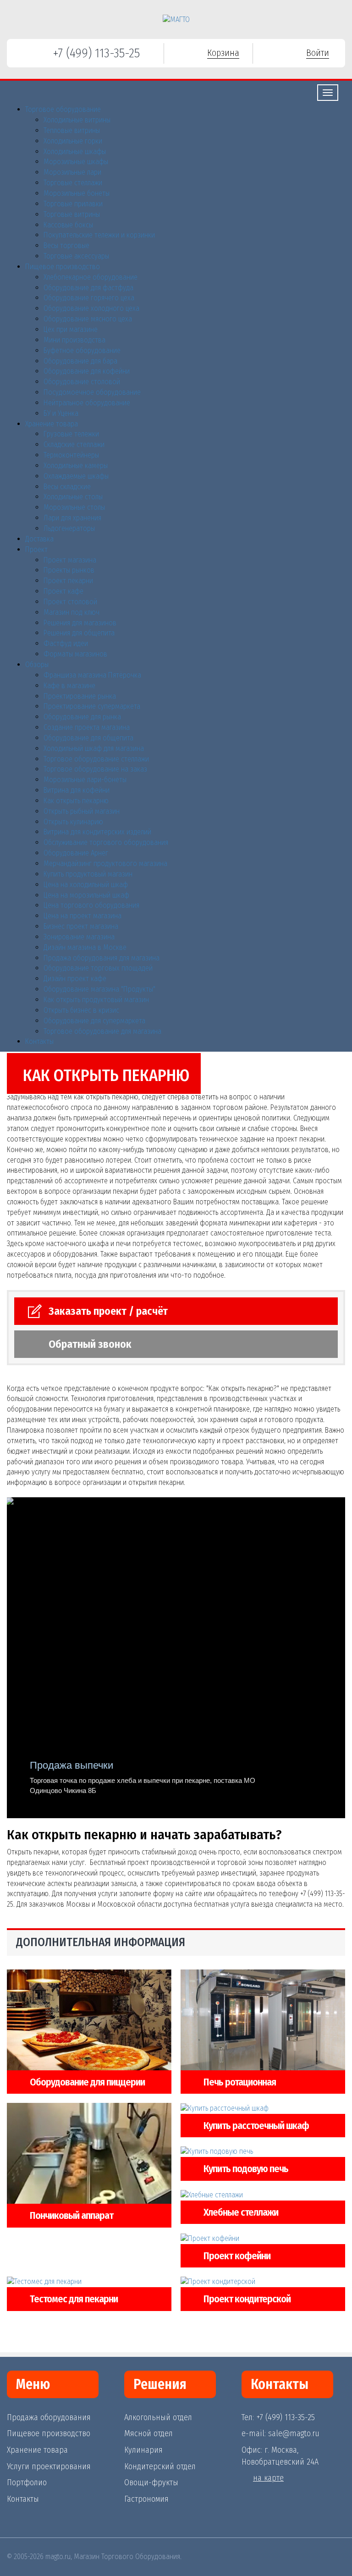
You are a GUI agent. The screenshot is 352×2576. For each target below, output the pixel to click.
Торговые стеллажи (73, 183)
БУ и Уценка (61, 413)
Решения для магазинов (80, 623)
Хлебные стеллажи (241, 2212)
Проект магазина (70, 560)
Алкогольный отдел (158, 2417)
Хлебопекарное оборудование (91, 277)
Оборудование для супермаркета (94, 1021)
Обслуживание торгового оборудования (106, 842)
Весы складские (67, 487)
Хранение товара (52, 424)
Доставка (39, 539)
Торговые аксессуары (76, 256)
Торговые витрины (72, 214)
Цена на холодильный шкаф (86, 885)
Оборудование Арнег (76, 853)
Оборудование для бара (80, 361)
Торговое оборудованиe (63, 109)
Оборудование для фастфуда (88, 288)
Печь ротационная (240, 2082)
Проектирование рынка (80, 696)
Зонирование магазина (79, 937)
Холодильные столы (73, 497)
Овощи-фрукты (151, 2482)
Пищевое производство (63, 267)
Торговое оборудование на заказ (95, 769)
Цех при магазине (71, 329)
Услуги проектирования (49, 2466)
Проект (36, 549)
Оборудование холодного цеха (91, 308)
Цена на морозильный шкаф (86, 895)
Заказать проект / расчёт (108, 1311)
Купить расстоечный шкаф (256, 2126)
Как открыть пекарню (76, 801)
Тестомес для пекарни (74, 2299)
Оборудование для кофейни (87, 371)
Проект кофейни (237, 2256)
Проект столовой (70, 602)
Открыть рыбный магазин (82, 811)
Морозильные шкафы (76, 162)
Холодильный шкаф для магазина (94, 748)
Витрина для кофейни (77, 790)
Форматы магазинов (75, 654)
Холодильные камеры (76, 466)
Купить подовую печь (246, 2169)
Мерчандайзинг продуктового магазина (105, 863)
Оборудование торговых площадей (98, 968)
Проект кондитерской (247, 2299)
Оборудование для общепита (88, 738)
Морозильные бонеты (77, 193)
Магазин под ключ (71, 612)
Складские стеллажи (74, 444)
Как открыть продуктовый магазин (96, 1000)
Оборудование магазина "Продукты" (99, 989)
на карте (268, 2478)
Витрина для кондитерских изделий (97, 832)
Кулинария (143, 2450)
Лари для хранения (72, 518)
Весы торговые (66, 245)
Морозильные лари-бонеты (85, 780)
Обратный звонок (90, 1344)
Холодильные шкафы (75, 152)
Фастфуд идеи (66, 643)
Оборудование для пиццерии (87, 2082)
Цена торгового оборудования (91, 905)
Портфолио (27, 2482)
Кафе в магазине (69, 686)
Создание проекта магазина (87, 727)
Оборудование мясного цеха (88, 319)
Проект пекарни (68, 581)
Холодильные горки (73, 141)
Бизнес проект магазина (81, 926)
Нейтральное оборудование (87, 403)
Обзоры (37, 665)
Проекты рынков (69, 570)
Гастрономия (146, 2499)
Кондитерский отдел (160, 2466)
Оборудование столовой (82, 382)
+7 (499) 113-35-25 (96, 53)
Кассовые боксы (68, 225)
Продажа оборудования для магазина (102, 958)
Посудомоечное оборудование (92, 392)
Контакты (39, 1041)
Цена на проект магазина (82, 916)
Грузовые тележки (71, 434)
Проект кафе (63, 591)
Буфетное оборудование (82, 350)
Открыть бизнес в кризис (81, 1010)
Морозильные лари (72, 172)
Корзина (223, 53)
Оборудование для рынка (82, 717)
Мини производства (74, 340)
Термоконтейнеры (71, 455)
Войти (318, 53)
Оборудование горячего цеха (89, 298)
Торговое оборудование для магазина (102, 1031)
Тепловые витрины (72, 130)
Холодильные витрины (77, 120)
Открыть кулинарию (73, 822)
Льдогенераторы (69, 528)
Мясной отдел (148, 2433)
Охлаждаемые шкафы (76, 476)
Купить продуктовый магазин (88, 874)
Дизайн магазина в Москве (85, 947)
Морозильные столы (74, 507)
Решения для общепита (79, 633)
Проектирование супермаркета (92, 706)
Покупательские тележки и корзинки (99, 235)
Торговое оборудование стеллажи (96, 759)
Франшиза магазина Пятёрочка (92, 675)
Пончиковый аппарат (71, 2215)
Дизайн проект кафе (75, 979)
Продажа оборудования (49, 2417)
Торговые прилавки (73, 204)
